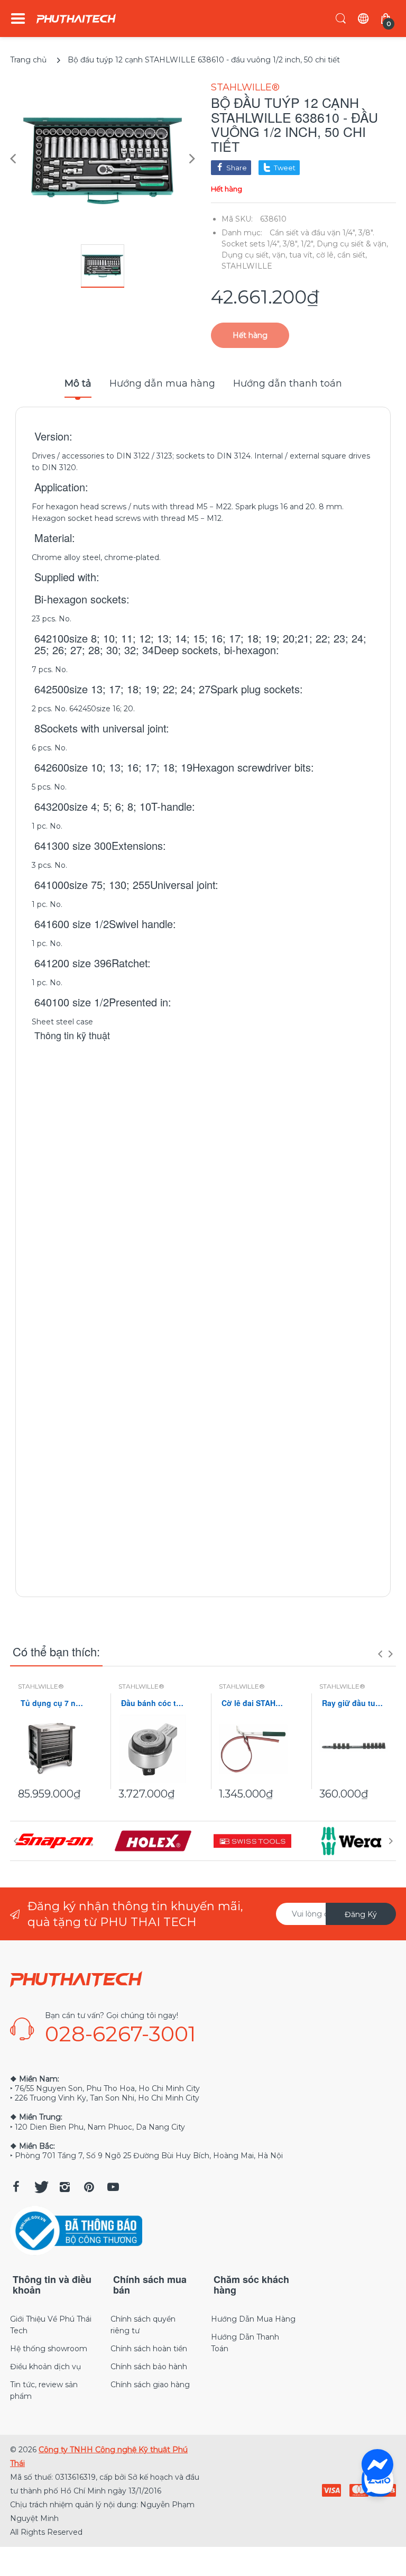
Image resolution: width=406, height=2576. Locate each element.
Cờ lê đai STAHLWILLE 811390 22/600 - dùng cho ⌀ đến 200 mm (253, 1703)
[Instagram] (64, 2187)
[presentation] (380, 1654)
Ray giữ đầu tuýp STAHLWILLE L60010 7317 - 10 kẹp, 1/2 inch (354, 1703)
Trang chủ (28, 60)
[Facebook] (16, 2187)
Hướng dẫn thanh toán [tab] (288, 383)
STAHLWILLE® (245, 87)
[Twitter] (40, 2187)
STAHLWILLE (247, 266)
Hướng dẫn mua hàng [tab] (162, 383)
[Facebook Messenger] (377, 2465)
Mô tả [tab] (78, 383)
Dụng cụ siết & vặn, (352, 244)
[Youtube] (113, 2187)
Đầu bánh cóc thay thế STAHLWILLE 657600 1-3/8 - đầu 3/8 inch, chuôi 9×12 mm (153, 1703)
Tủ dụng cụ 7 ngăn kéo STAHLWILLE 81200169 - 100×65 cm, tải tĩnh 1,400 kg (52, 1703)
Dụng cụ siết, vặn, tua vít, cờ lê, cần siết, (294, 255)
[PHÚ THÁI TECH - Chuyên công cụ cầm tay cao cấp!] (76, 19)
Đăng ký (361, 1914)
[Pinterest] (89, 2187)
